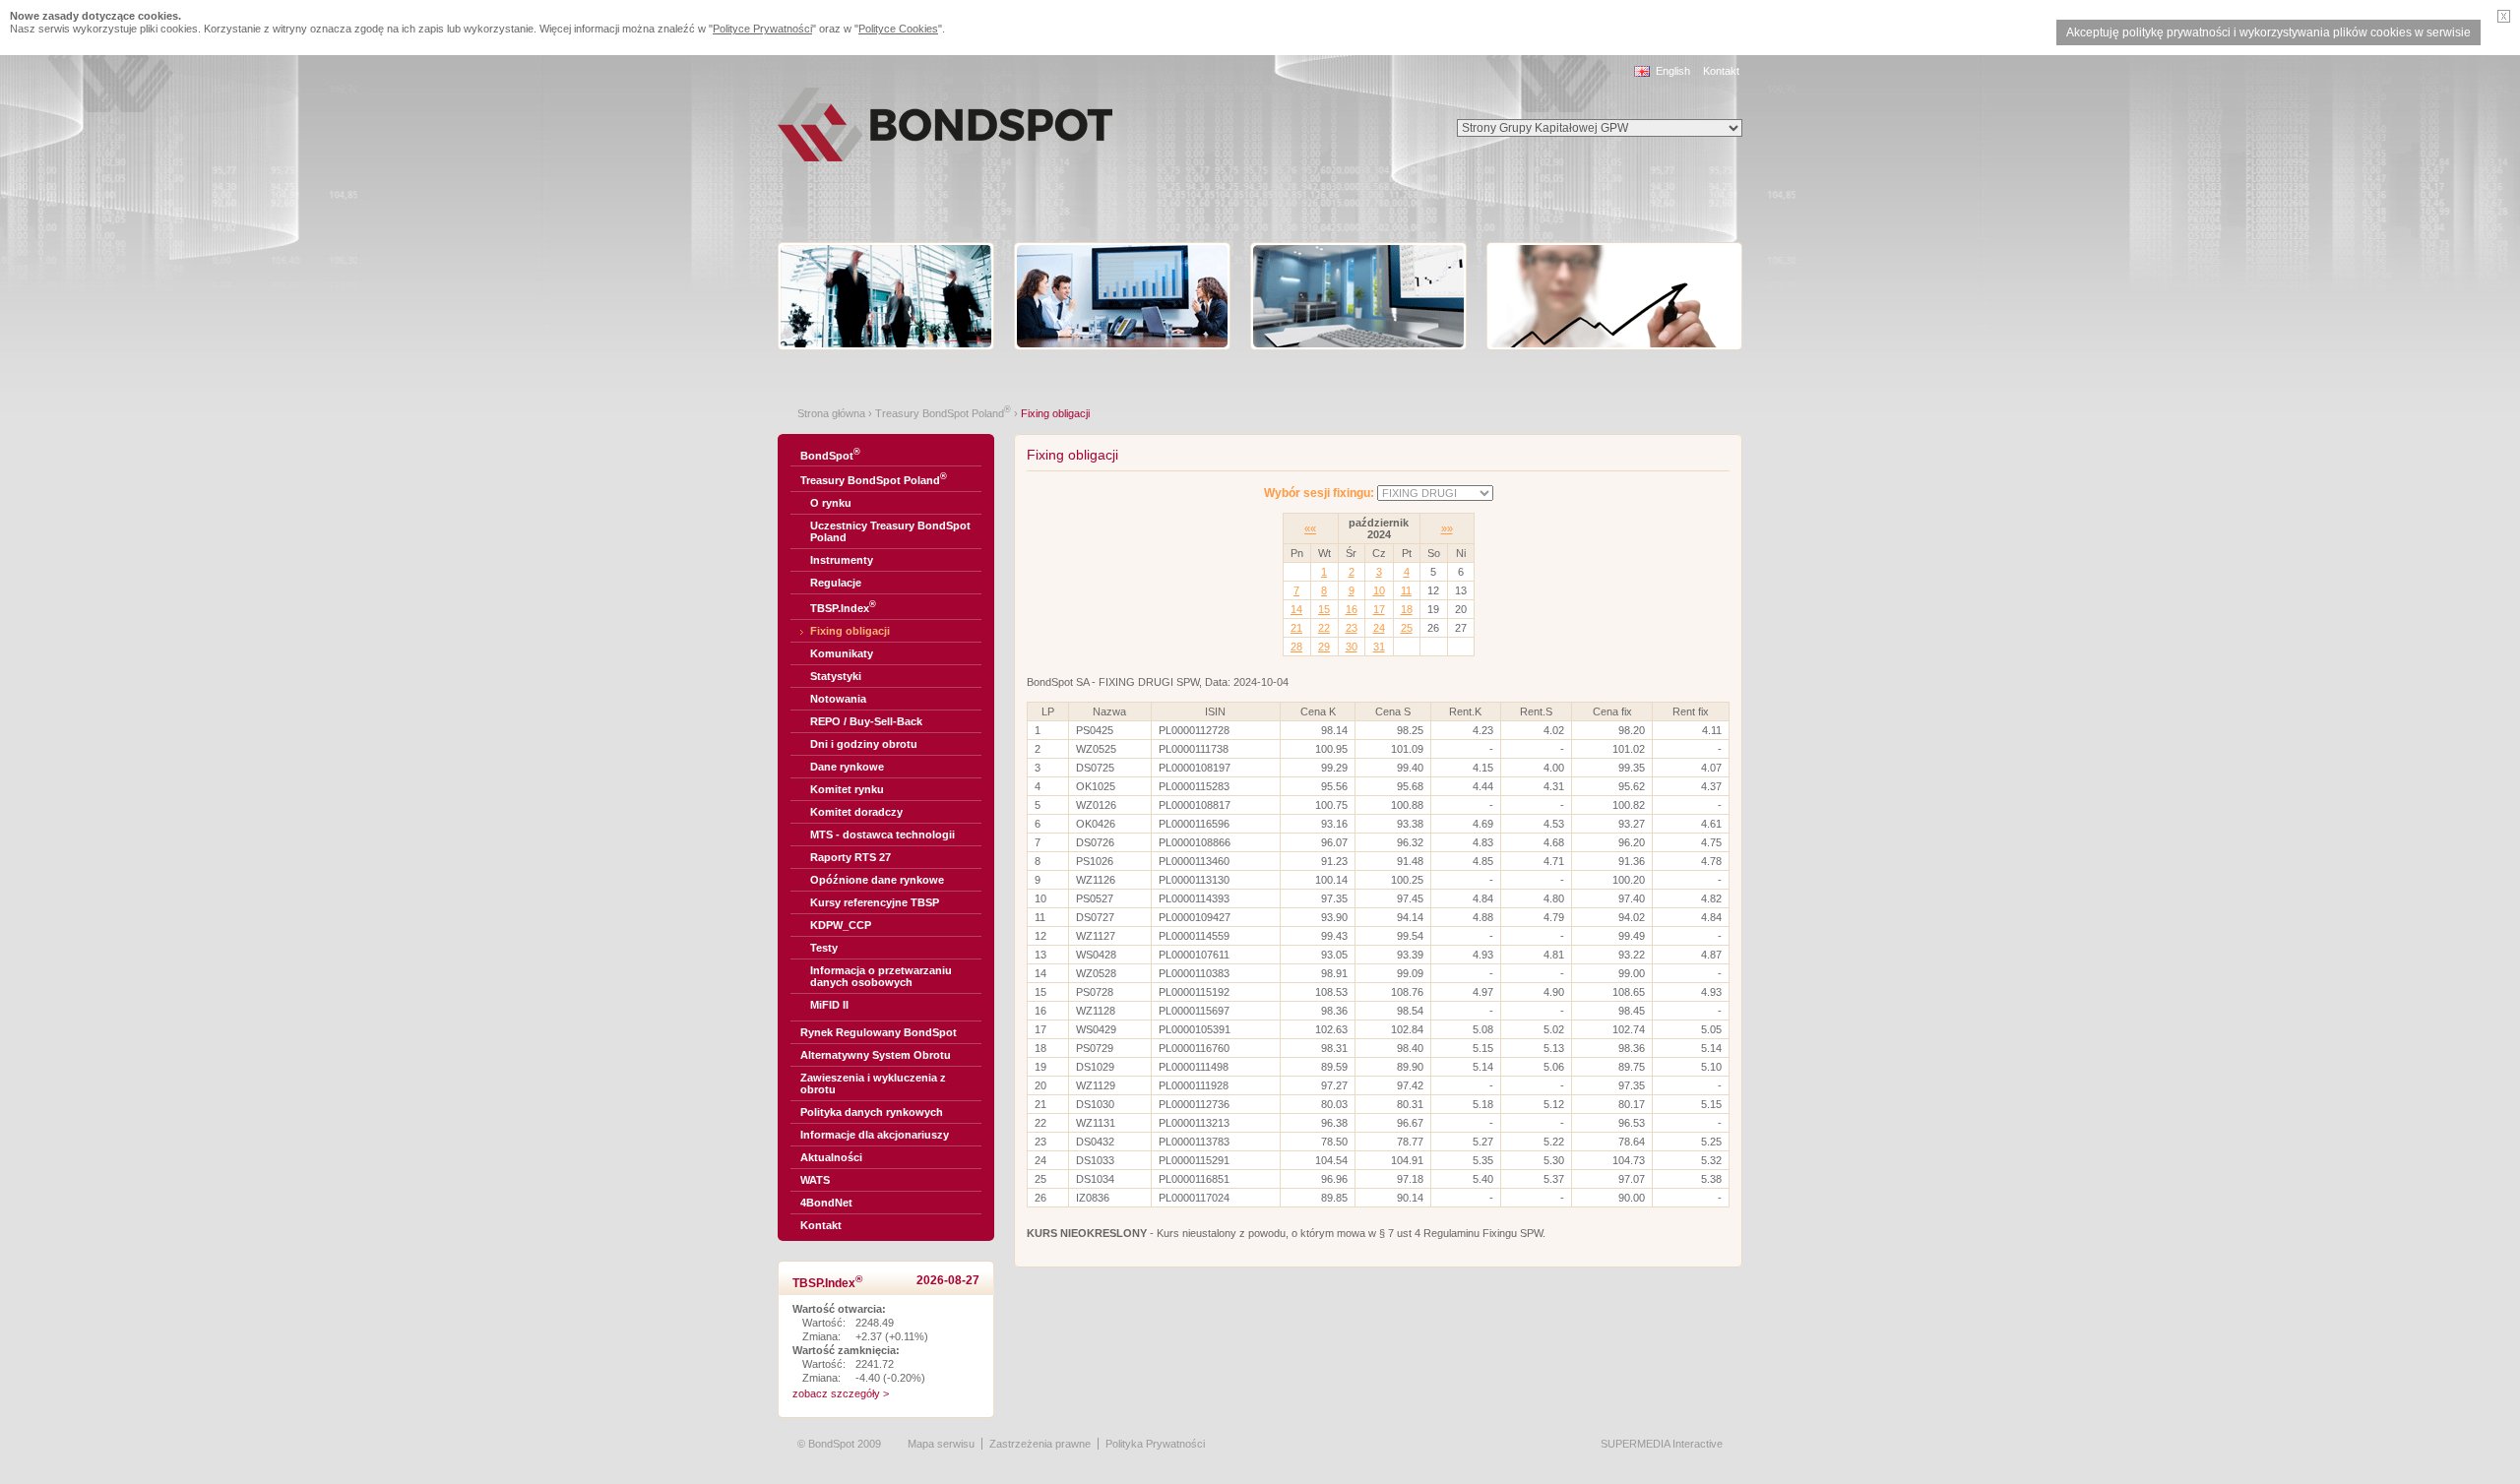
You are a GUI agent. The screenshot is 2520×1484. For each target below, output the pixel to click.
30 (1352, 647)
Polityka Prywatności (1155, 1444)
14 (1296, 609)
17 (1379, 609)
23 (1352, 628)
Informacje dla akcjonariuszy (875, 1135)
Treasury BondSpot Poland (943, 413)
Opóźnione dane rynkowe (877, 880)
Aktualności (831, 1157)
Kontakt (1721, 71)
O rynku (831, 503)
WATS (815, 1180)
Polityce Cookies (898, 29)
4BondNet (826, 1203)
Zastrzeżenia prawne (1040, 1444)
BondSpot (830, 454)
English (1673, 71)
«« (1310, 528)
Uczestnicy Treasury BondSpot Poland (890, 531)
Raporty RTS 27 (850, 857)
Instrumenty (842, 560)
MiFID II (829, 1005)
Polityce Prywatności (762, 29)
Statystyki (836, 676)
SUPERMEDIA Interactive (1662, 1444)
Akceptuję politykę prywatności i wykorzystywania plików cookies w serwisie (2268, 32)
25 (1407, 628)
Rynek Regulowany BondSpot (879, 1032)
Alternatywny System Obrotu (876, 1055)
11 (1406, 590)
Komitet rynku (847, 789)
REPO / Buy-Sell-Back (866, 721)
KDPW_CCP (841, 925)
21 (1296, 628)
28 (1296, 647)
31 (1379, 647)
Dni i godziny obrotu (864, 744)
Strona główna (831, 413)
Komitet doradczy (856, 812)
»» (1447, 528)
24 (1379, 628)
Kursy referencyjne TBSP (875, 902)
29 (1324, 647)
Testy (824, 948)
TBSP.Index (843, 607)
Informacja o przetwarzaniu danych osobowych (881, 976)
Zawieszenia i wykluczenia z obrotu (873, 1083)
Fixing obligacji (850, 631)
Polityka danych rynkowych (872, 1112)
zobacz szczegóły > (841, 1393)
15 (1324, 609)
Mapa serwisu (941, 1444)
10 (1379, 590)
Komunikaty (842, 653)
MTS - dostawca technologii (882, 835)
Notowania (838, 699)
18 (1407, 609)
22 (1324, 628)
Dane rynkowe (847, 767)
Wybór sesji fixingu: (1319, 493)
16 (1352, 609)
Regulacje (836, 583)
